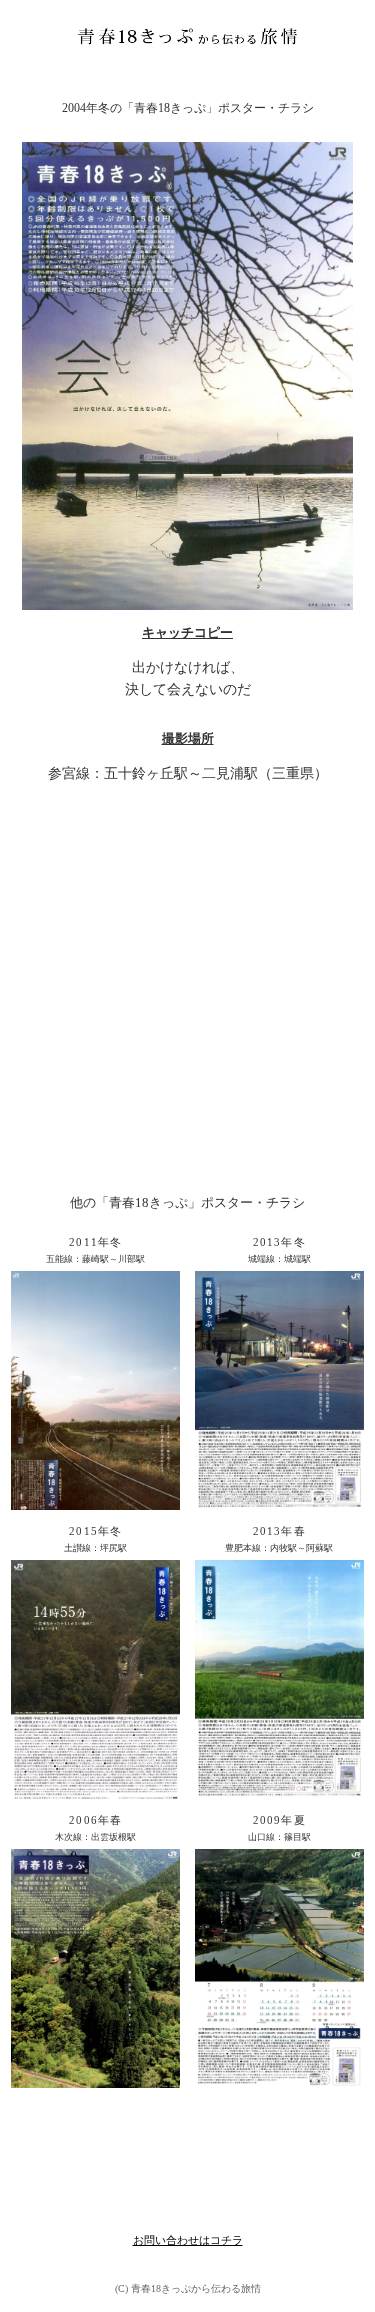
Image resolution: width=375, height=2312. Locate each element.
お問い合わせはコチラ (188, 2240)
